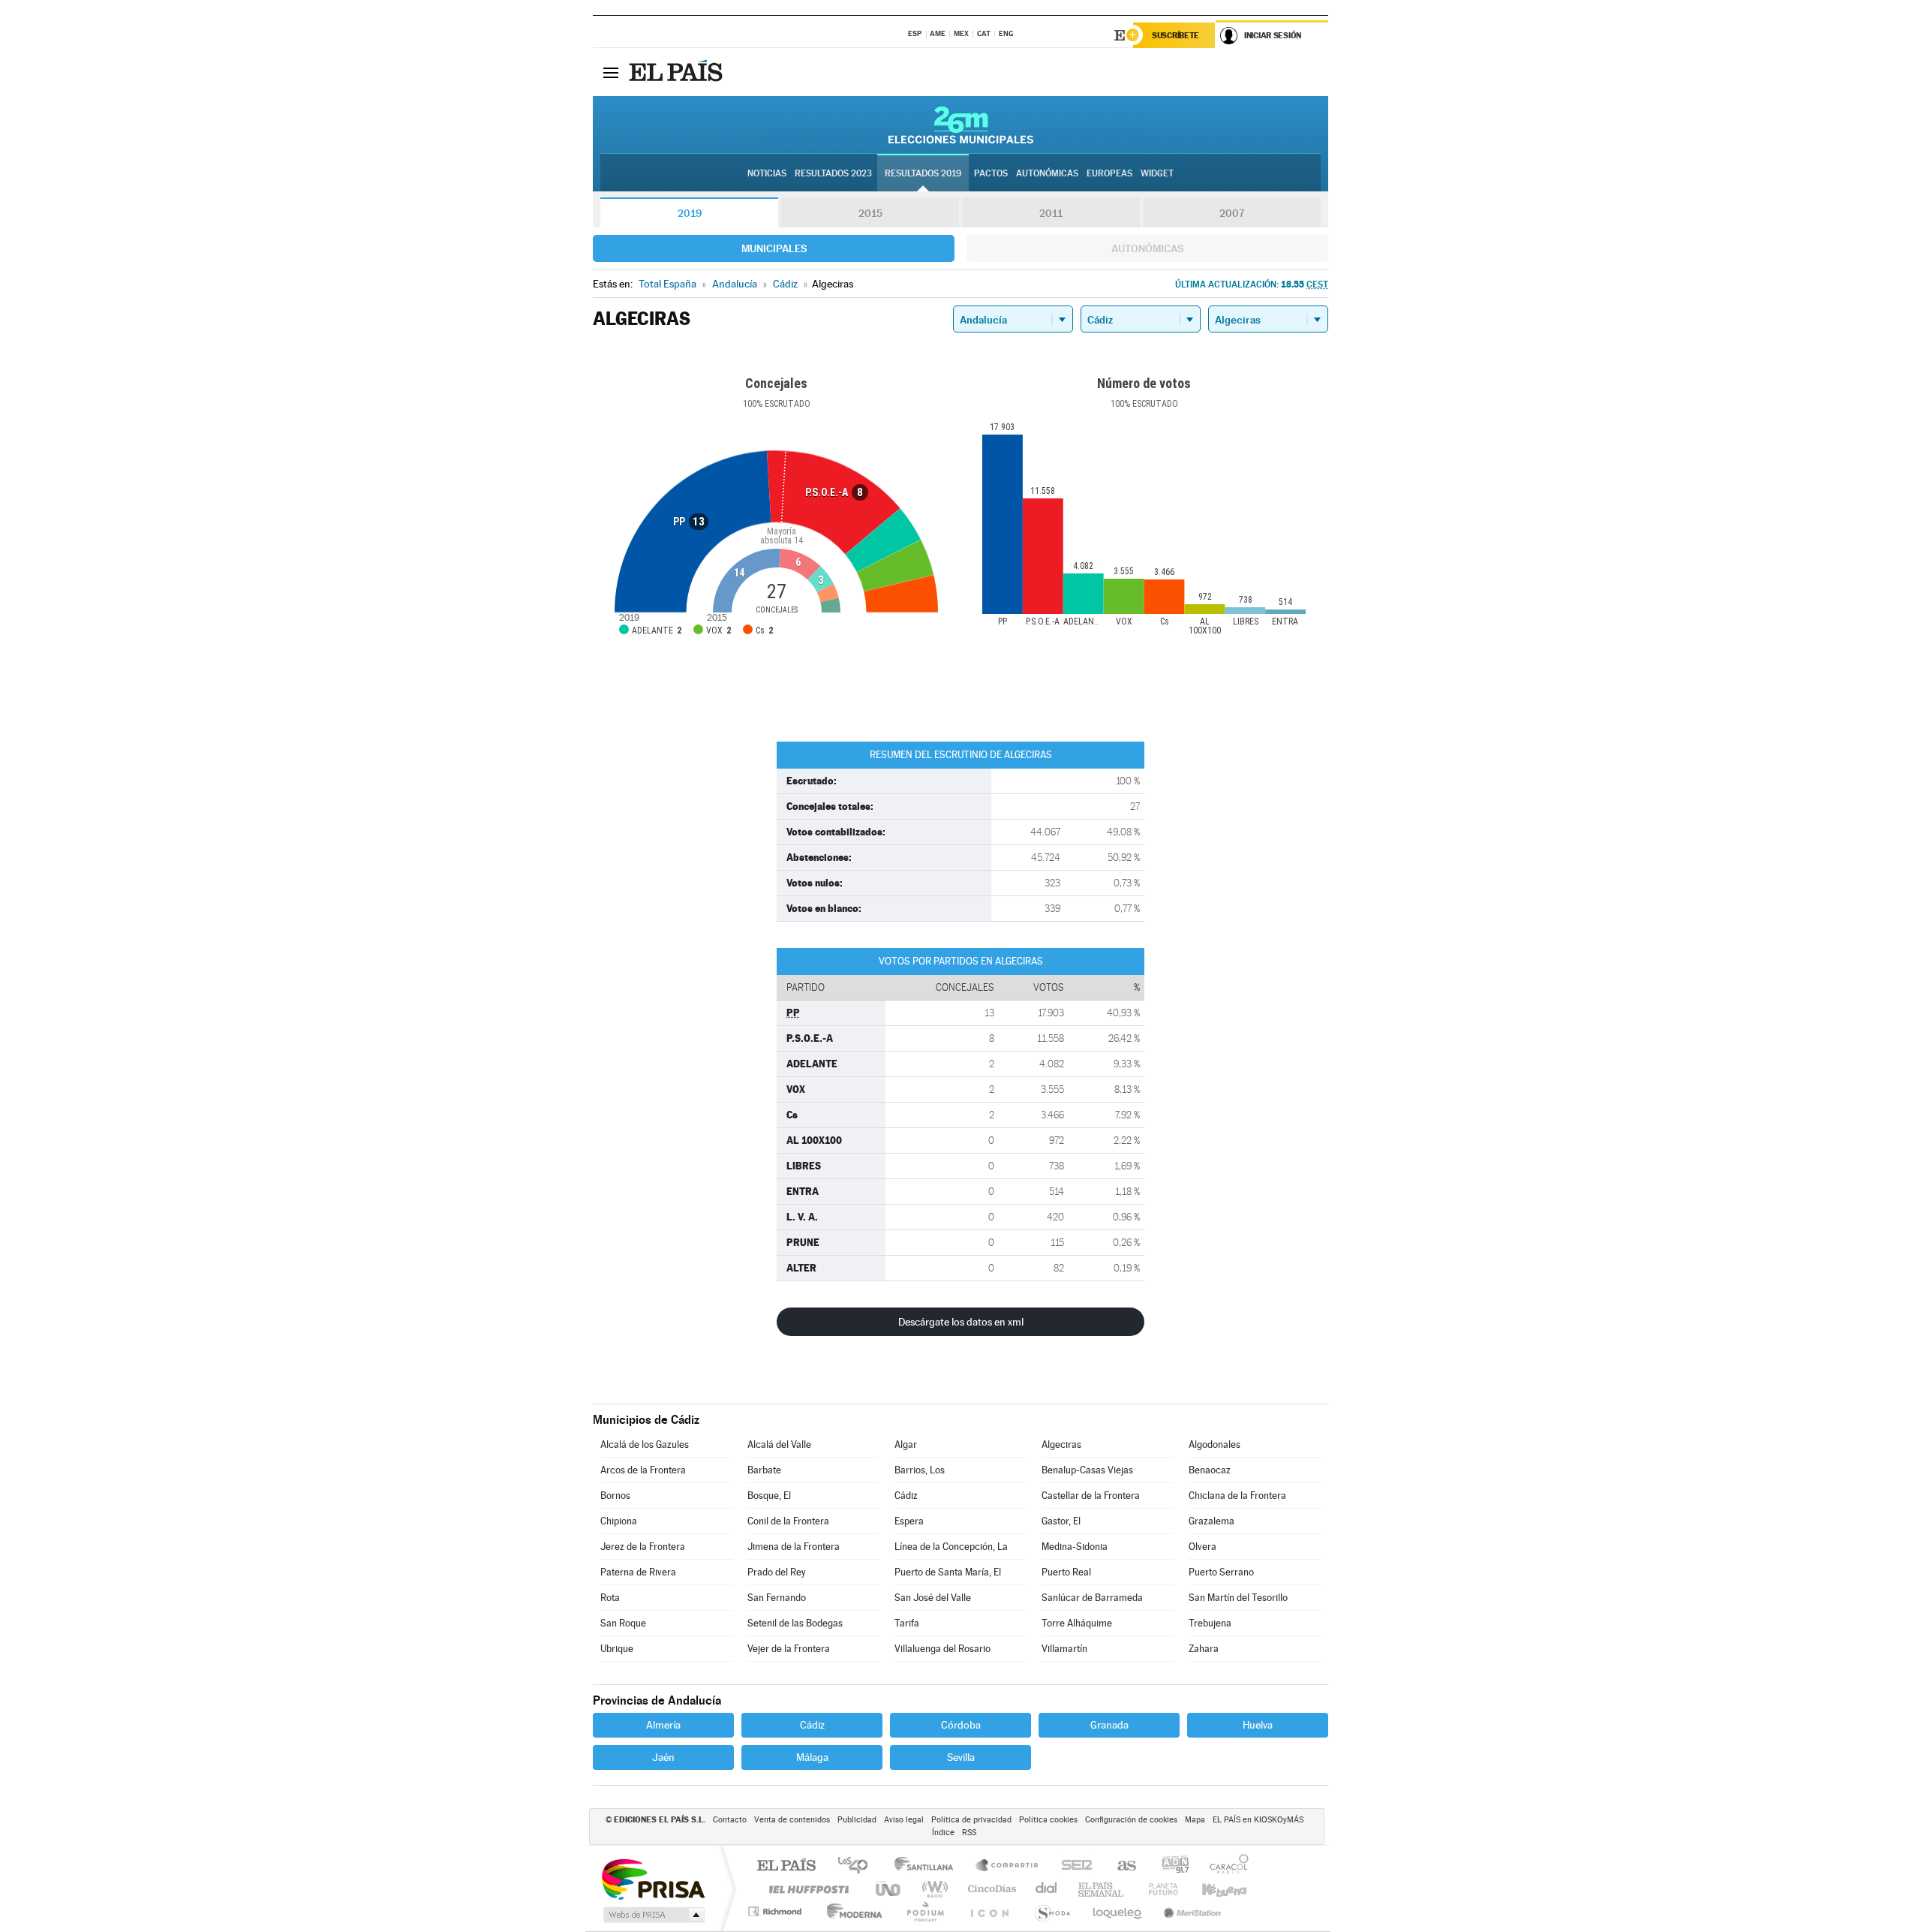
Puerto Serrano (1221, 1572)
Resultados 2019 (923, 173)
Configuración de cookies (1131, 1820)
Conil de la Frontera (788, 1521)
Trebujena (1210, 1623)
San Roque (623, 1623)
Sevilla (961, 1757)
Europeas (1109, 173)
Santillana (928, 1866)
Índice (943, 1833)
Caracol (1225, 1866)
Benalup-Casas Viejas (1087, 1470)
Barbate (764, 1470)
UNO (889, 1889)
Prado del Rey (777, 1572)
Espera (909, 1521)
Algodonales (1215, 1444)
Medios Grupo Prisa (652, 1915)
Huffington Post (806, 1889)
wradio (932, 1889)
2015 (870, 213)
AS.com (1120, 1866)
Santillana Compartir (1008, 1866)
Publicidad (857, 1820)
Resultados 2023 (833, 173)
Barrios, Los (920, 1470)
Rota (610, 1598)
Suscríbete (1175, 35)
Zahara (1204, 1649)
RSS (969, 1833)
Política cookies (1048, 1820)
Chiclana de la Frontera (1237, 1496)
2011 (1051, 213)
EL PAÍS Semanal (1102, 1889)
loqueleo (1118, 1911)
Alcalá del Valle (779, 1444)
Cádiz (906, 1496)
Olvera (1203, 1547)
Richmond (777, 1911)
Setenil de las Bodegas (795, 1623)
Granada (1109, 1725)
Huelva (1258, 1725)
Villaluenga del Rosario (942, 1649)
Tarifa (907, 1623)
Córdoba (961, 1725)
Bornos (615, 1496)
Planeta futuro (1157, 1889)
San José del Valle (933, 1598)
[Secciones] (611, 72)
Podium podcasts (924, 1911)
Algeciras (1061, 1444)
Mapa (1195, 1820)
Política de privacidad (971, 1820)
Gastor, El (1061, 1521)
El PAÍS (786, 1866)
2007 (1232, 213)
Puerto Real (1066, 1572)
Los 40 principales (858, 1866)
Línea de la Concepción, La (951, 1547)
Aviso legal (904, 1820)
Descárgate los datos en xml (961, 1322)
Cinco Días (990, 1889)
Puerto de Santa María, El (948, 1572)
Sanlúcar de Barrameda (1092, 1598)
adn (1169, 1866)
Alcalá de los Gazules (645, 1444)
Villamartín (1064, 1649)
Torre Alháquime (1077, 1623)
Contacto (730, 1820)
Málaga (812, 1757)
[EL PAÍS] (678, 72)
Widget (1157, 173)
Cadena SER (1072, 1866)
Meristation (1190, 1911)
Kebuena (1211, 1889)
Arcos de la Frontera (643, 1470)
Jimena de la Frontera (794, 1547)
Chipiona (619, 1521)
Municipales (774, 248)
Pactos (991, 173)
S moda (1052, 1911)
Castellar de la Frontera (1091, 1496)
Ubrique (617, 1649)
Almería (663, 1725)
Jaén (663, 1757)
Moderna (851, 1911)
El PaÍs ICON (989, 1911)
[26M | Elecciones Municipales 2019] (961, 125)
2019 (690, 213)
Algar (906, 1444)
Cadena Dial (1047, 1889)
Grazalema (1212, 1521)
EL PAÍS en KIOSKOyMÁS (1258, 1820)
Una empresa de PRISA (653, 1878)
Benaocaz (1210, 1470)
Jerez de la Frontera (643, 1547)
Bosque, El (769, 1496)
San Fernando (777, 1598)
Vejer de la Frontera (789, 1649)
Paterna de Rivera (638, 1572)
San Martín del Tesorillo (1238, 1598)
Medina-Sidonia (1075, 1547)
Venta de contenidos (792, 1820)
